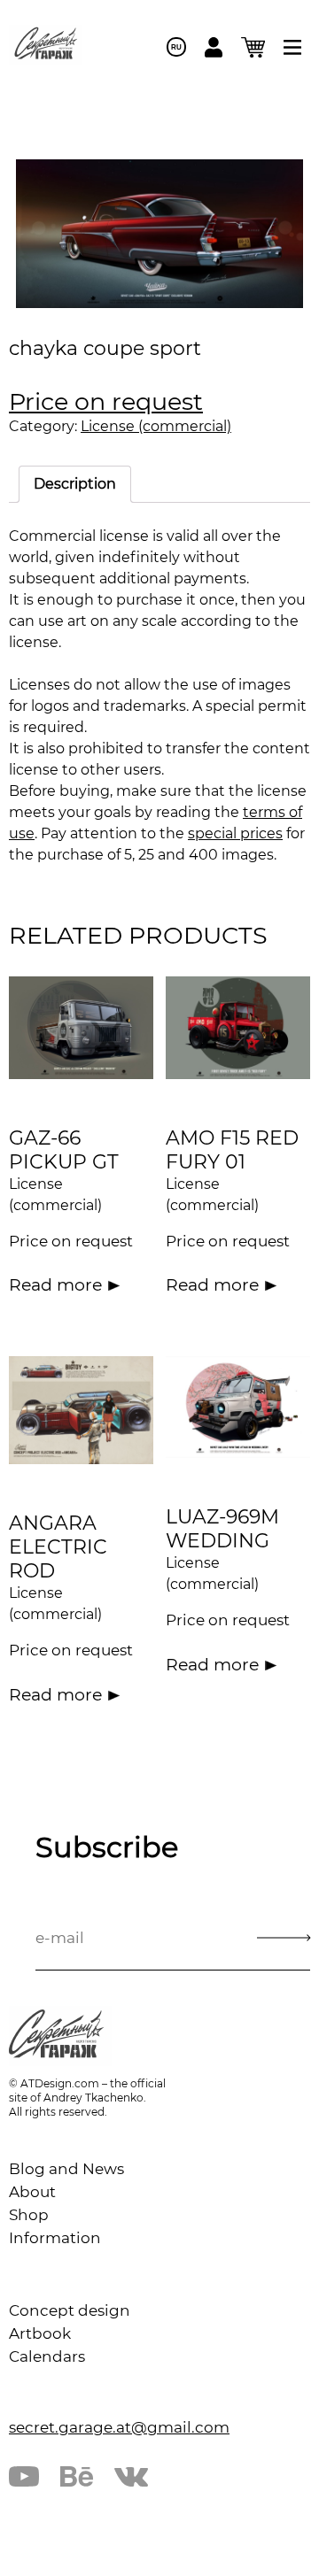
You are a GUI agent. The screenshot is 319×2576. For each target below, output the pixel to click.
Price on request (106, 401)
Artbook (40, 2333)
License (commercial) (156, 426)
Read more (55, 1285)
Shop (29, 2215)
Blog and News (66, 2169)
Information (55, 2238)
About (32, 2192)
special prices (235, 833)
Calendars (47, 2356)
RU (176, 47)
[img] (292, 47)
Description (75, 484)
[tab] (75, 484)
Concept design (70, 2310)
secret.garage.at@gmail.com (119, 2427)
